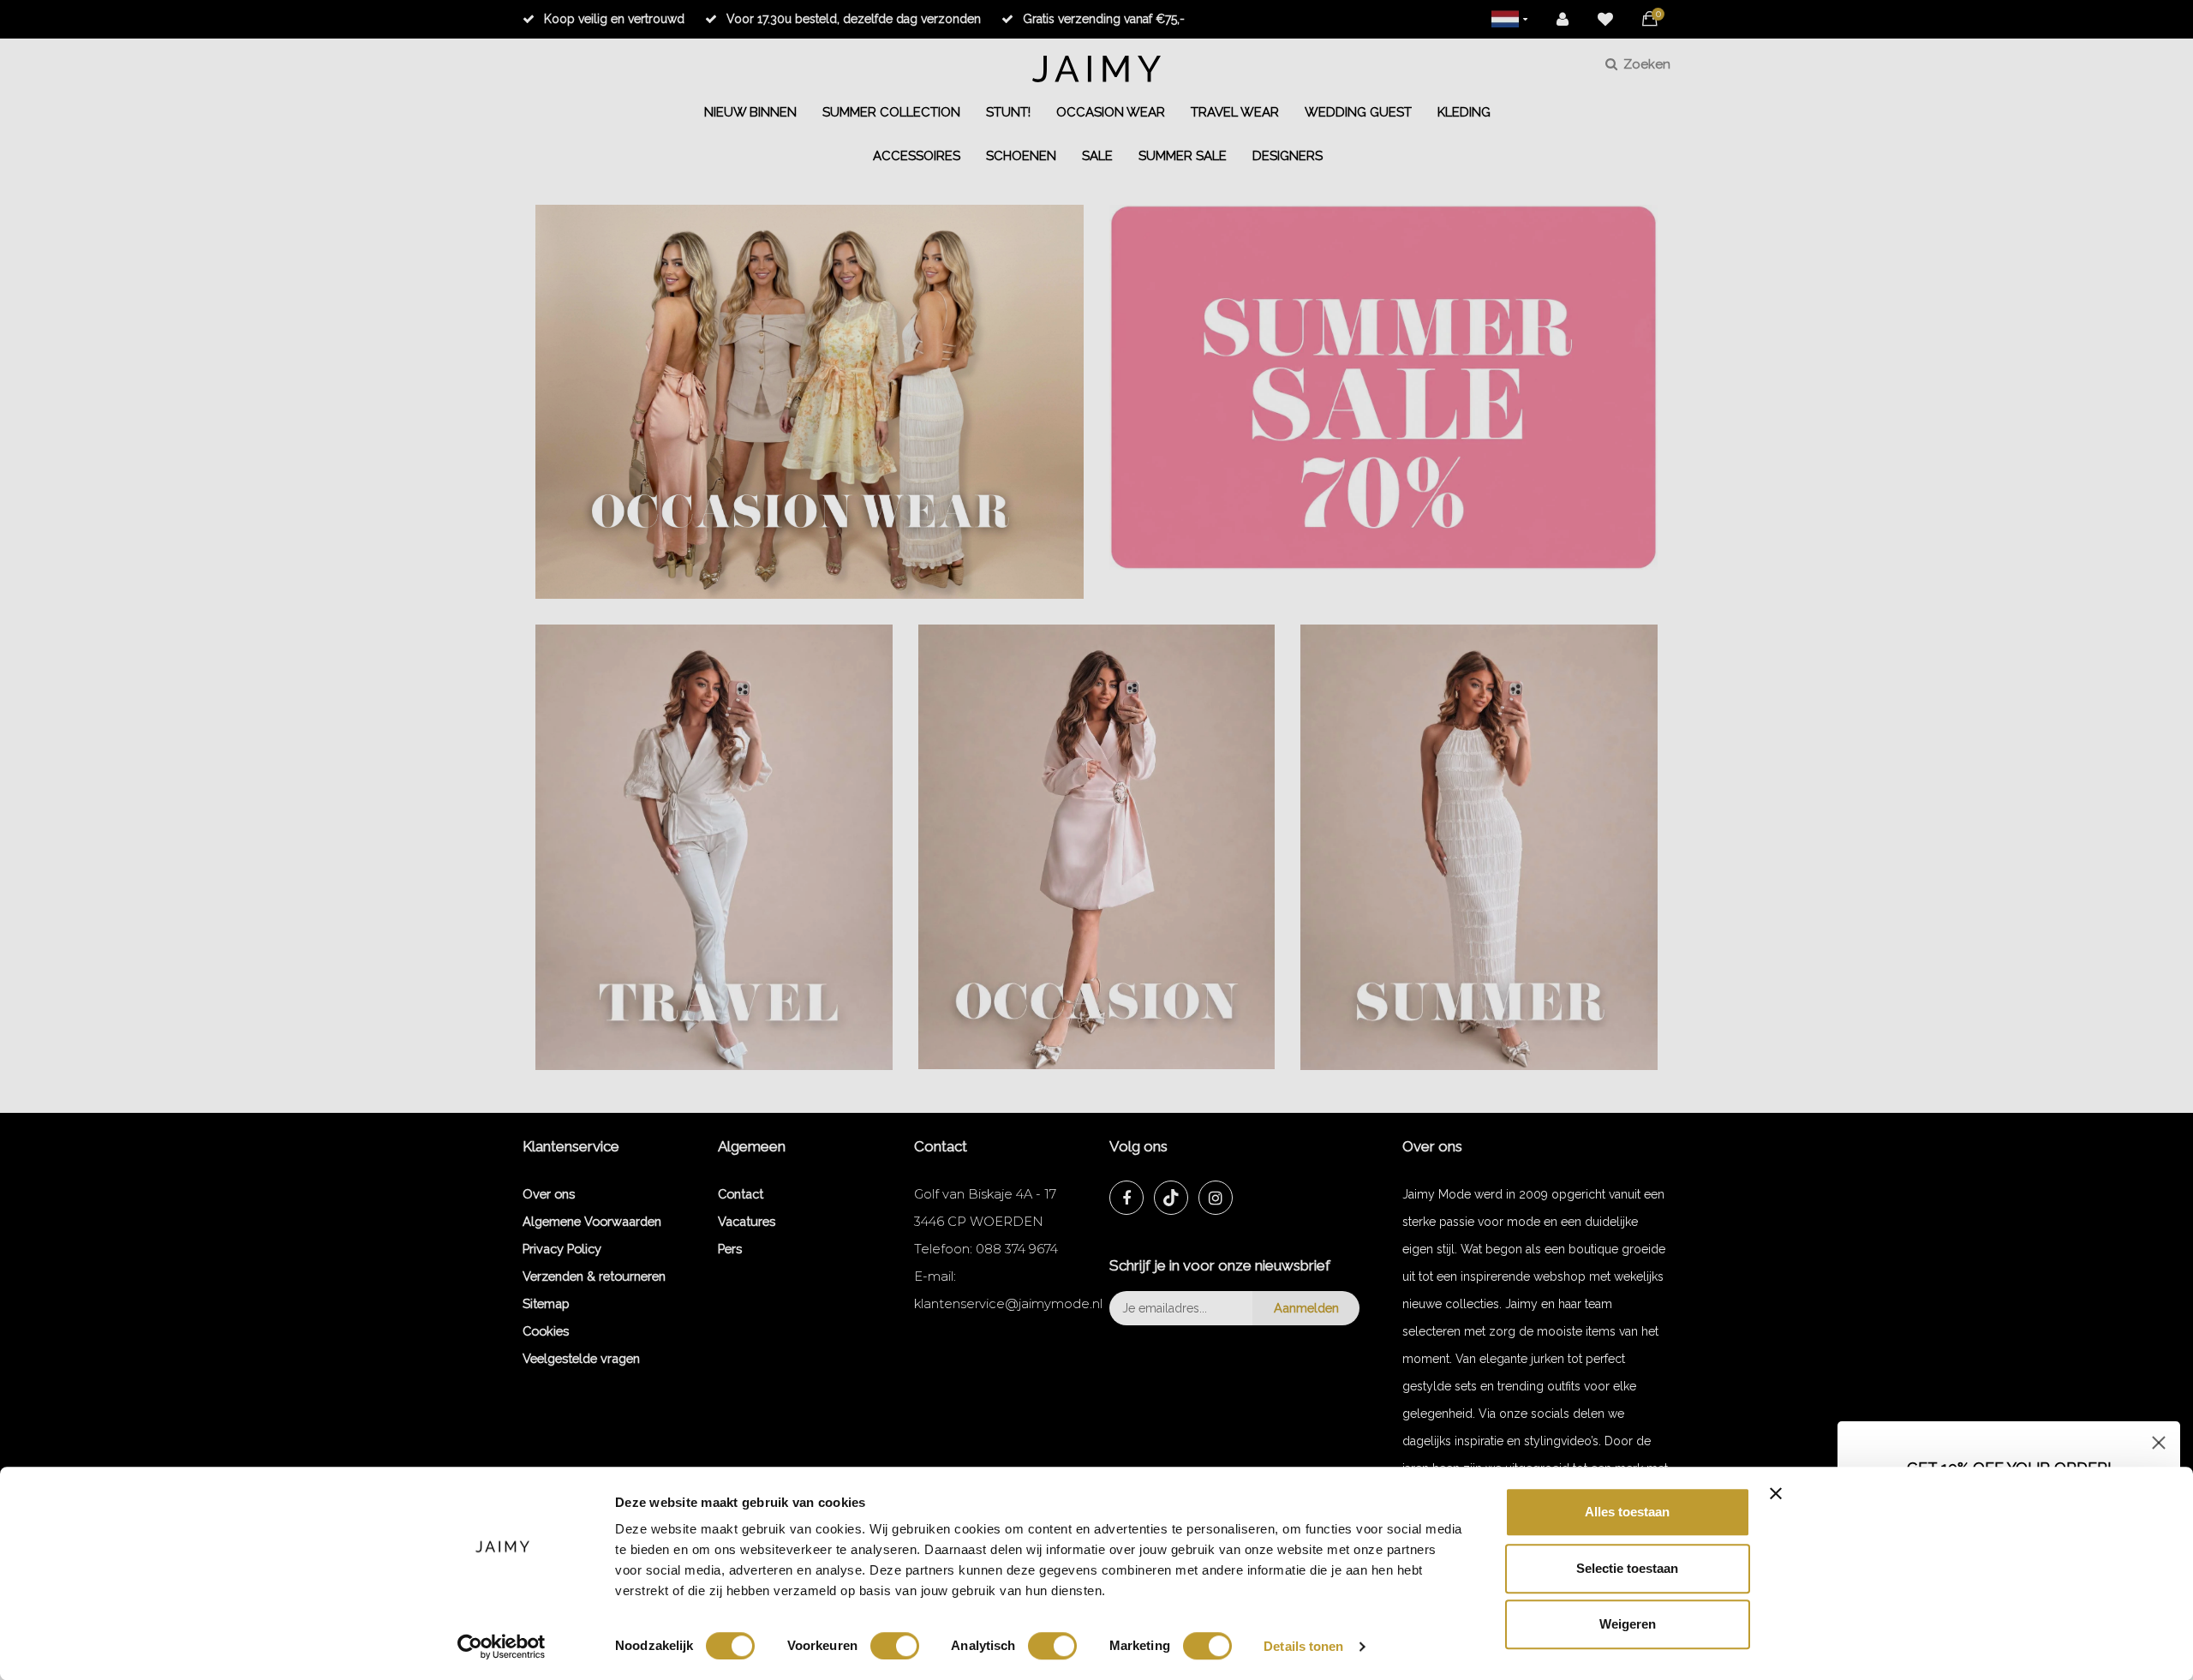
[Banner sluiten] (1776, 1493)
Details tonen (1303, 1646)
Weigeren (1628, 1624)
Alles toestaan (1627, 1512)
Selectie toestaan (1627, 1568)
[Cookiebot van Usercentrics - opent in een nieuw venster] (502, 1647)
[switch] (895, 1646)
